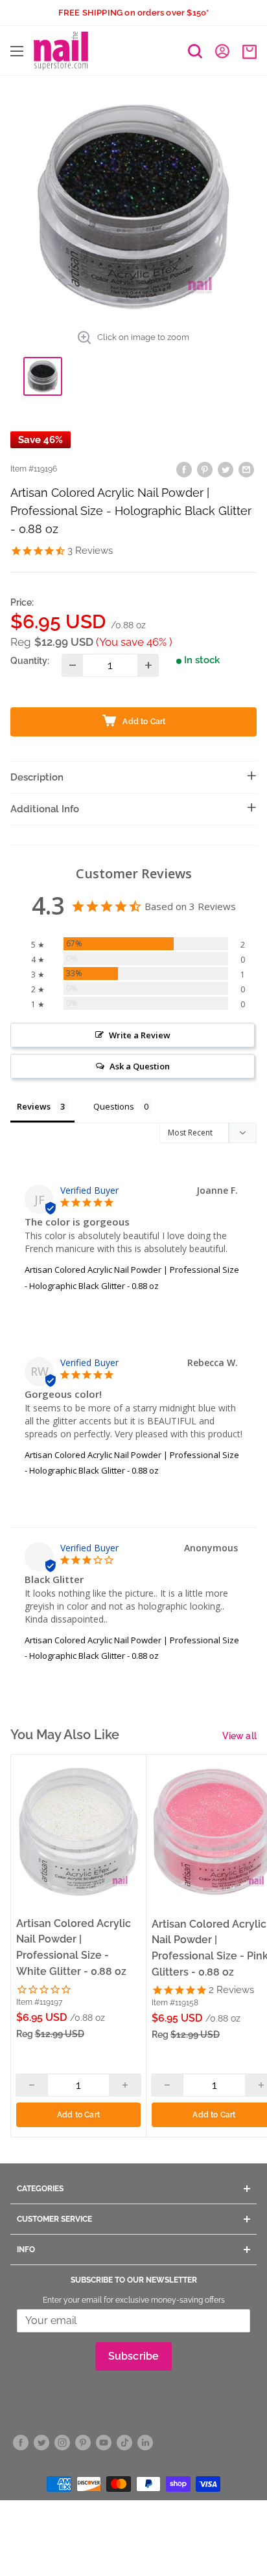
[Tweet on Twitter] (226, 469)
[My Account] (222, 51)
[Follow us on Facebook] (21, 2443)
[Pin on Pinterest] (205, 469)
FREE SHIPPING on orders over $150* (134, 13)
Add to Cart (78, 2115)
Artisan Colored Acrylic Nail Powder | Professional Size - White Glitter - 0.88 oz (74, 1947)
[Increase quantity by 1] (148, 665)
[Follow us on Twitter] (41, 2443)
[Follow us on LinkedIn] (145, 2443)
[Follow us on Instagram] (62, 2443)
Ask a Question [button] (140, 1066)
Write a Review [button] (140, 1035)
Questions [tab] (114, 1106)
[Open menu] (17, 51)
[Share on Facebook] (184, 469)
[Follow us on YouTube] (104, 2443)
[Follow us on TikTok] (124, 2443)
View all (239, 1736)
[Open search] (195, 51)
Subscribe (134, 2356)
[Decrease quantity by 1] (72, 665)
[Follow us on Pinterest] (83, 2443)
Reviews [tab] (34, 1106)
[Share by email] (246, 469)
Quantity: (30, 661)
